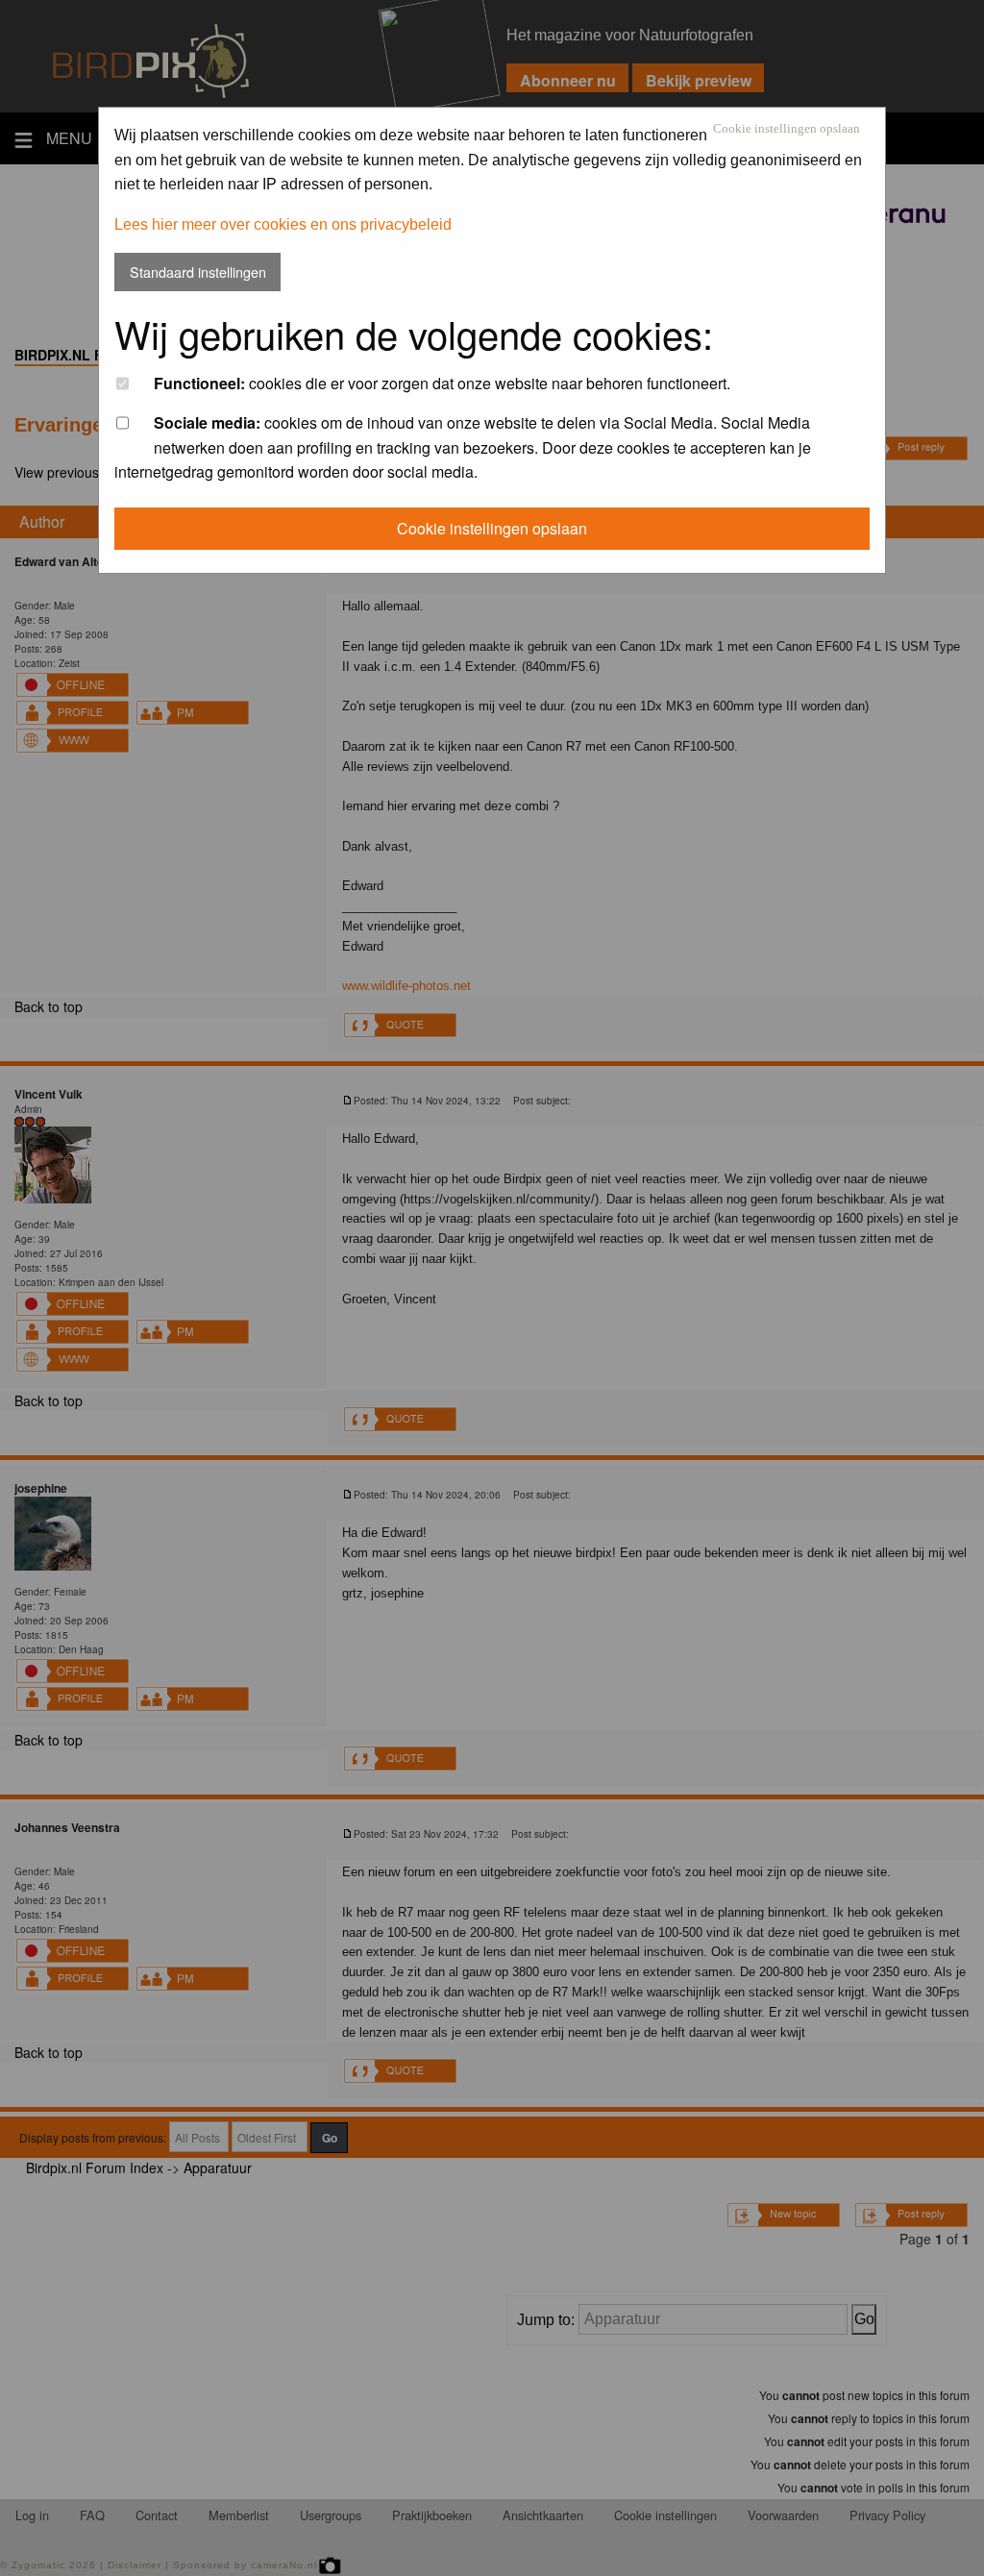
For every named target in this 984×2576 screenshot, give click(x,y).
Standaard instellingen (198, 272)
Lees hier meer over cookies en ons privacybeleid (283, 224)
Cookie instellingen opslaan (787, 129)
